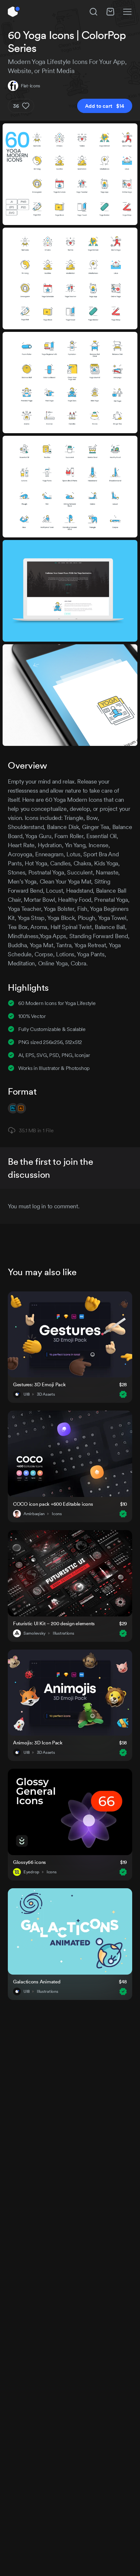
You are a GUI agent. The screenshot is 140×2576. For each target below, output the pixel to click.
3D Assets (46, 1394)
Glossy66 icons (29, 1862)
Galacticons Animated (37, 1982)
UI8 (27, 1394)
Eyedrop (31, 1872)
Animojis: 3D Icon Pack (38, 1743)
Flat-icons (30, 86)
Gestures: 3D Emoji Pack (39, 1384)
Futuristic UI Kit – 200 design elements (54, 1623)
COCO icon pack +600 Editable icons (53, 1504)
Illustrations (63, 1633)
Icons (57, 1514)
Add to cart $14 (105, 106)
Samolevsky (35, 1633)
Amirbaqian (34, 1514)
